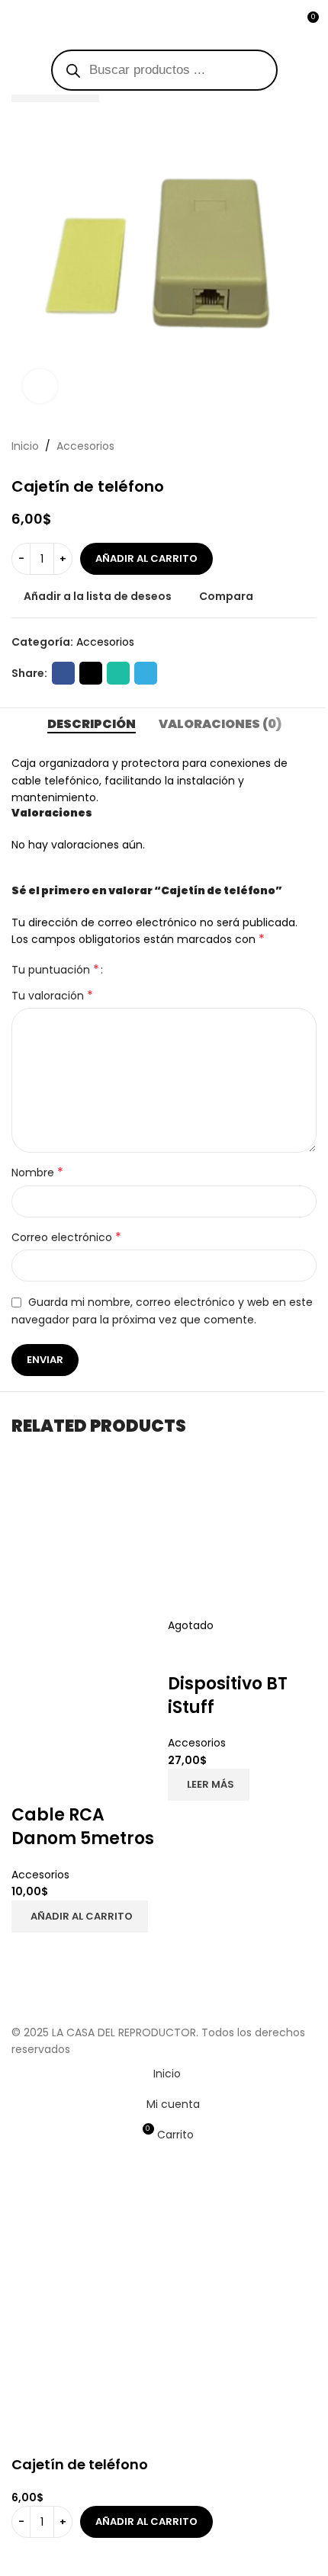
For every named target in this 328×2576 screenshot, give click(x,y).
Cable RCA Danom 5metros (83, 1827)
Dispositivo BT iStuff (228, 1695)
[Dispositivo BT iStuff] (242, 1542)
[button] (80, 1917)
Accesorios (40, 1875)
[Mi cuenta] (278, 23)
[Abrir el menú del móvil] (18, 23)
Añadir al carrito (146, 558)
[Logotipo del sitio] (164, 22)
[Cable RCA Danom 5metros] (86, 1542)
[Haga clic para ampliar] (40, 386)
